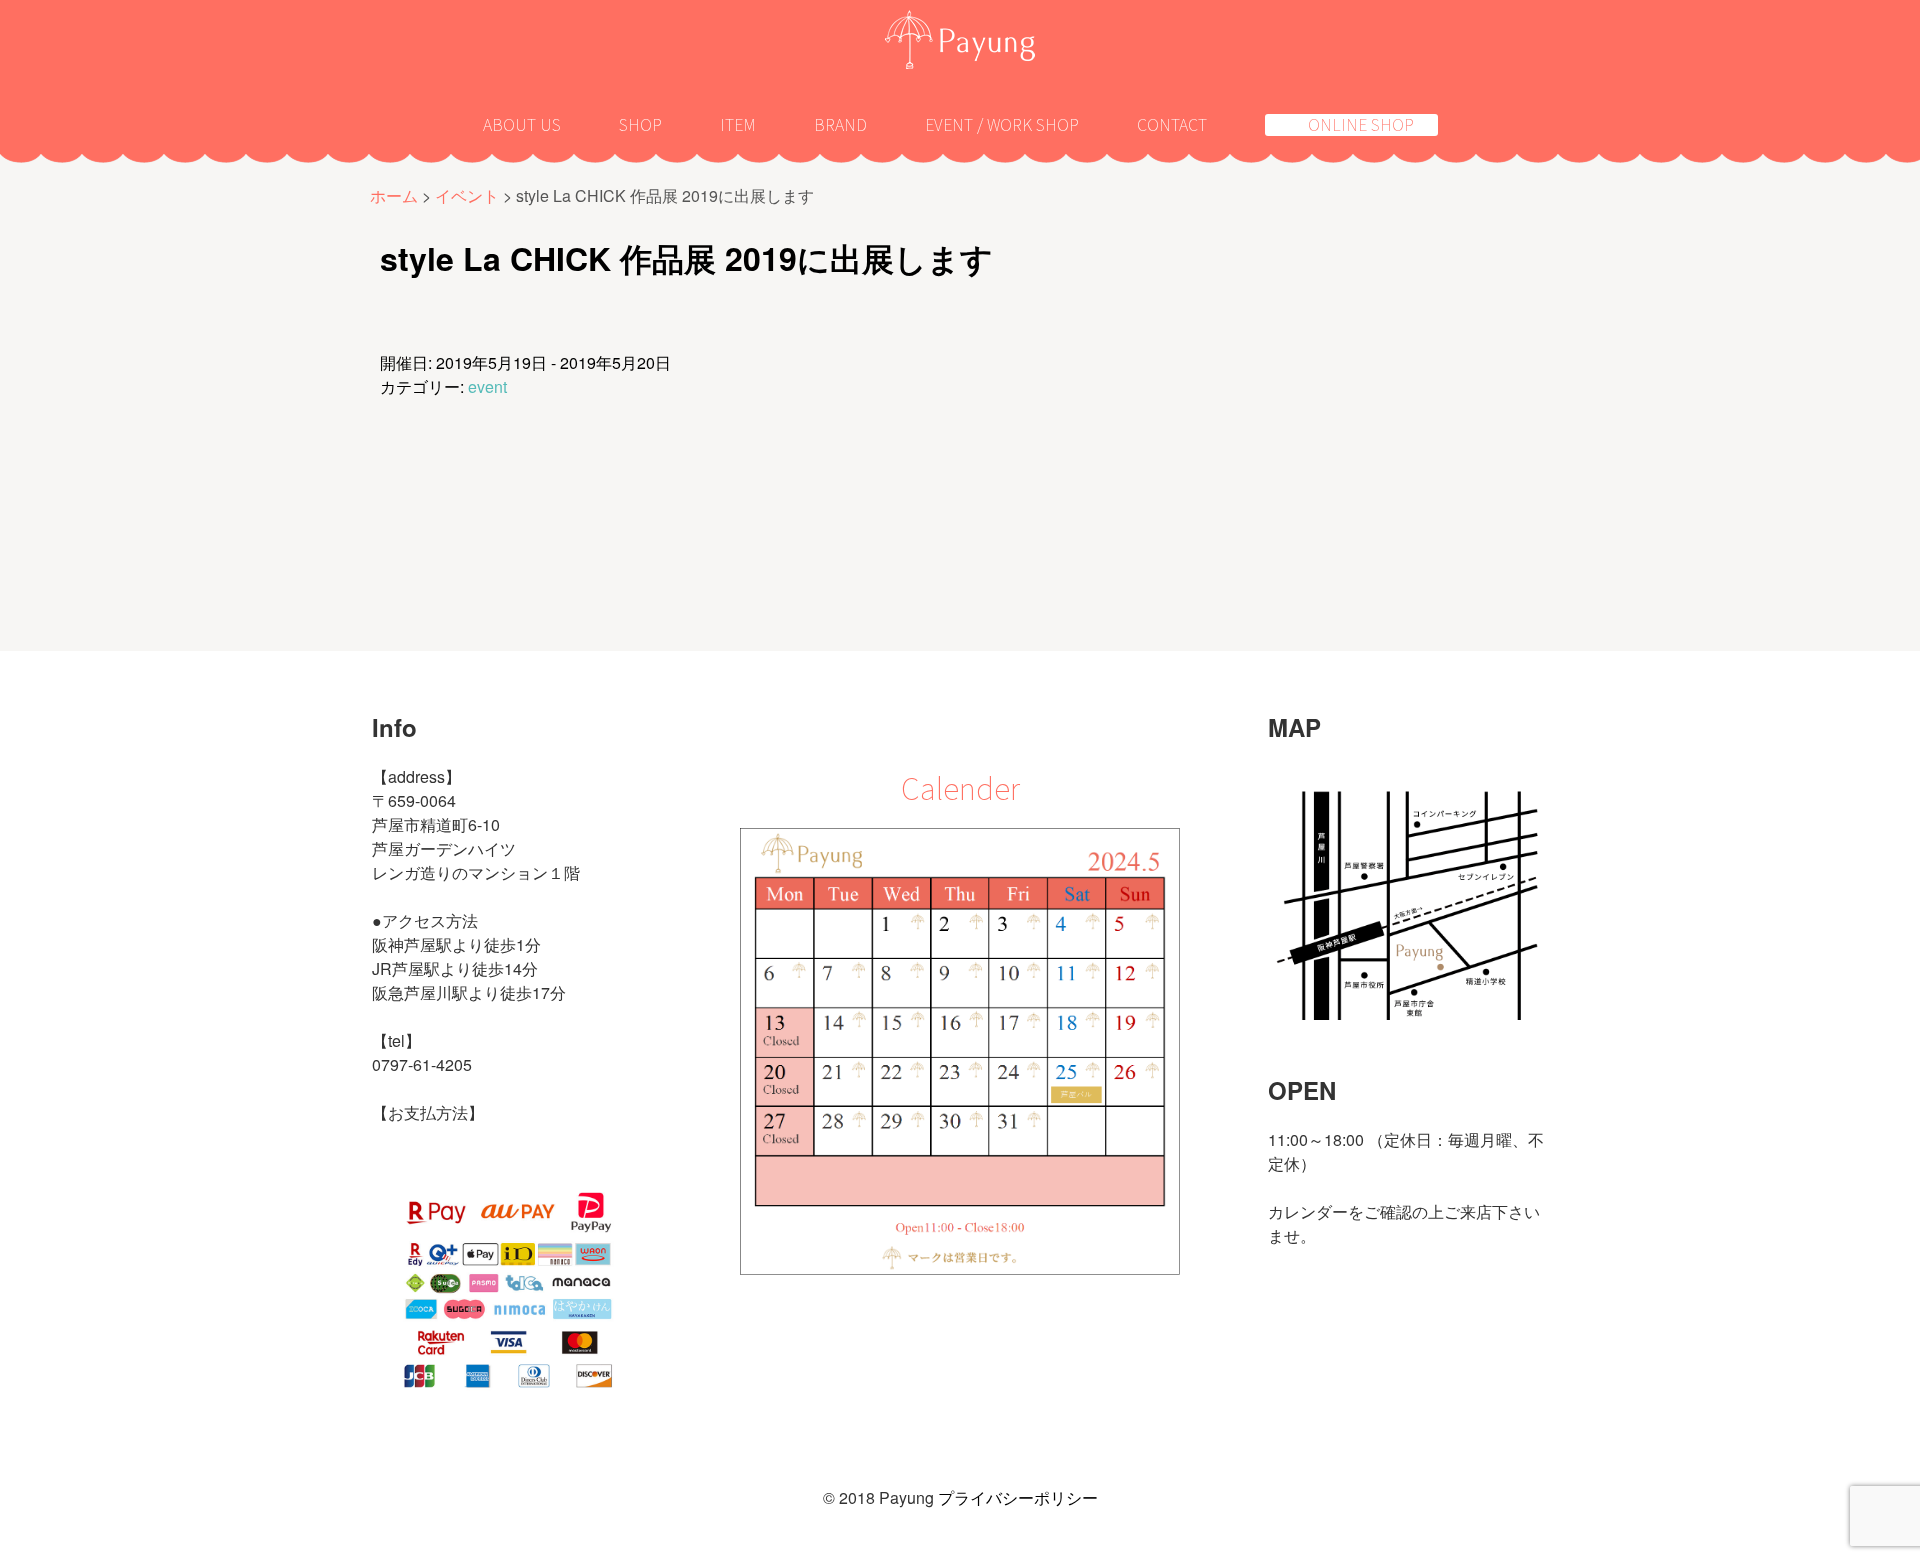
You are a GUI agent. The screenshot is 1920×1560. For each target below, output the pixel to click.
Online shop (1361, 125)
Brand (840, 124)
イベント (467, 195)
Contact (1172, 124)
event (487, 386)
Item (738, 124)
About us (522, 124)
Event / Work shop (1002, 124)
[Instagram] (1278, 1344)
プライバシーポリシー (1018, 1497)
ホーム (394, 195)
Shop (640, 124)
